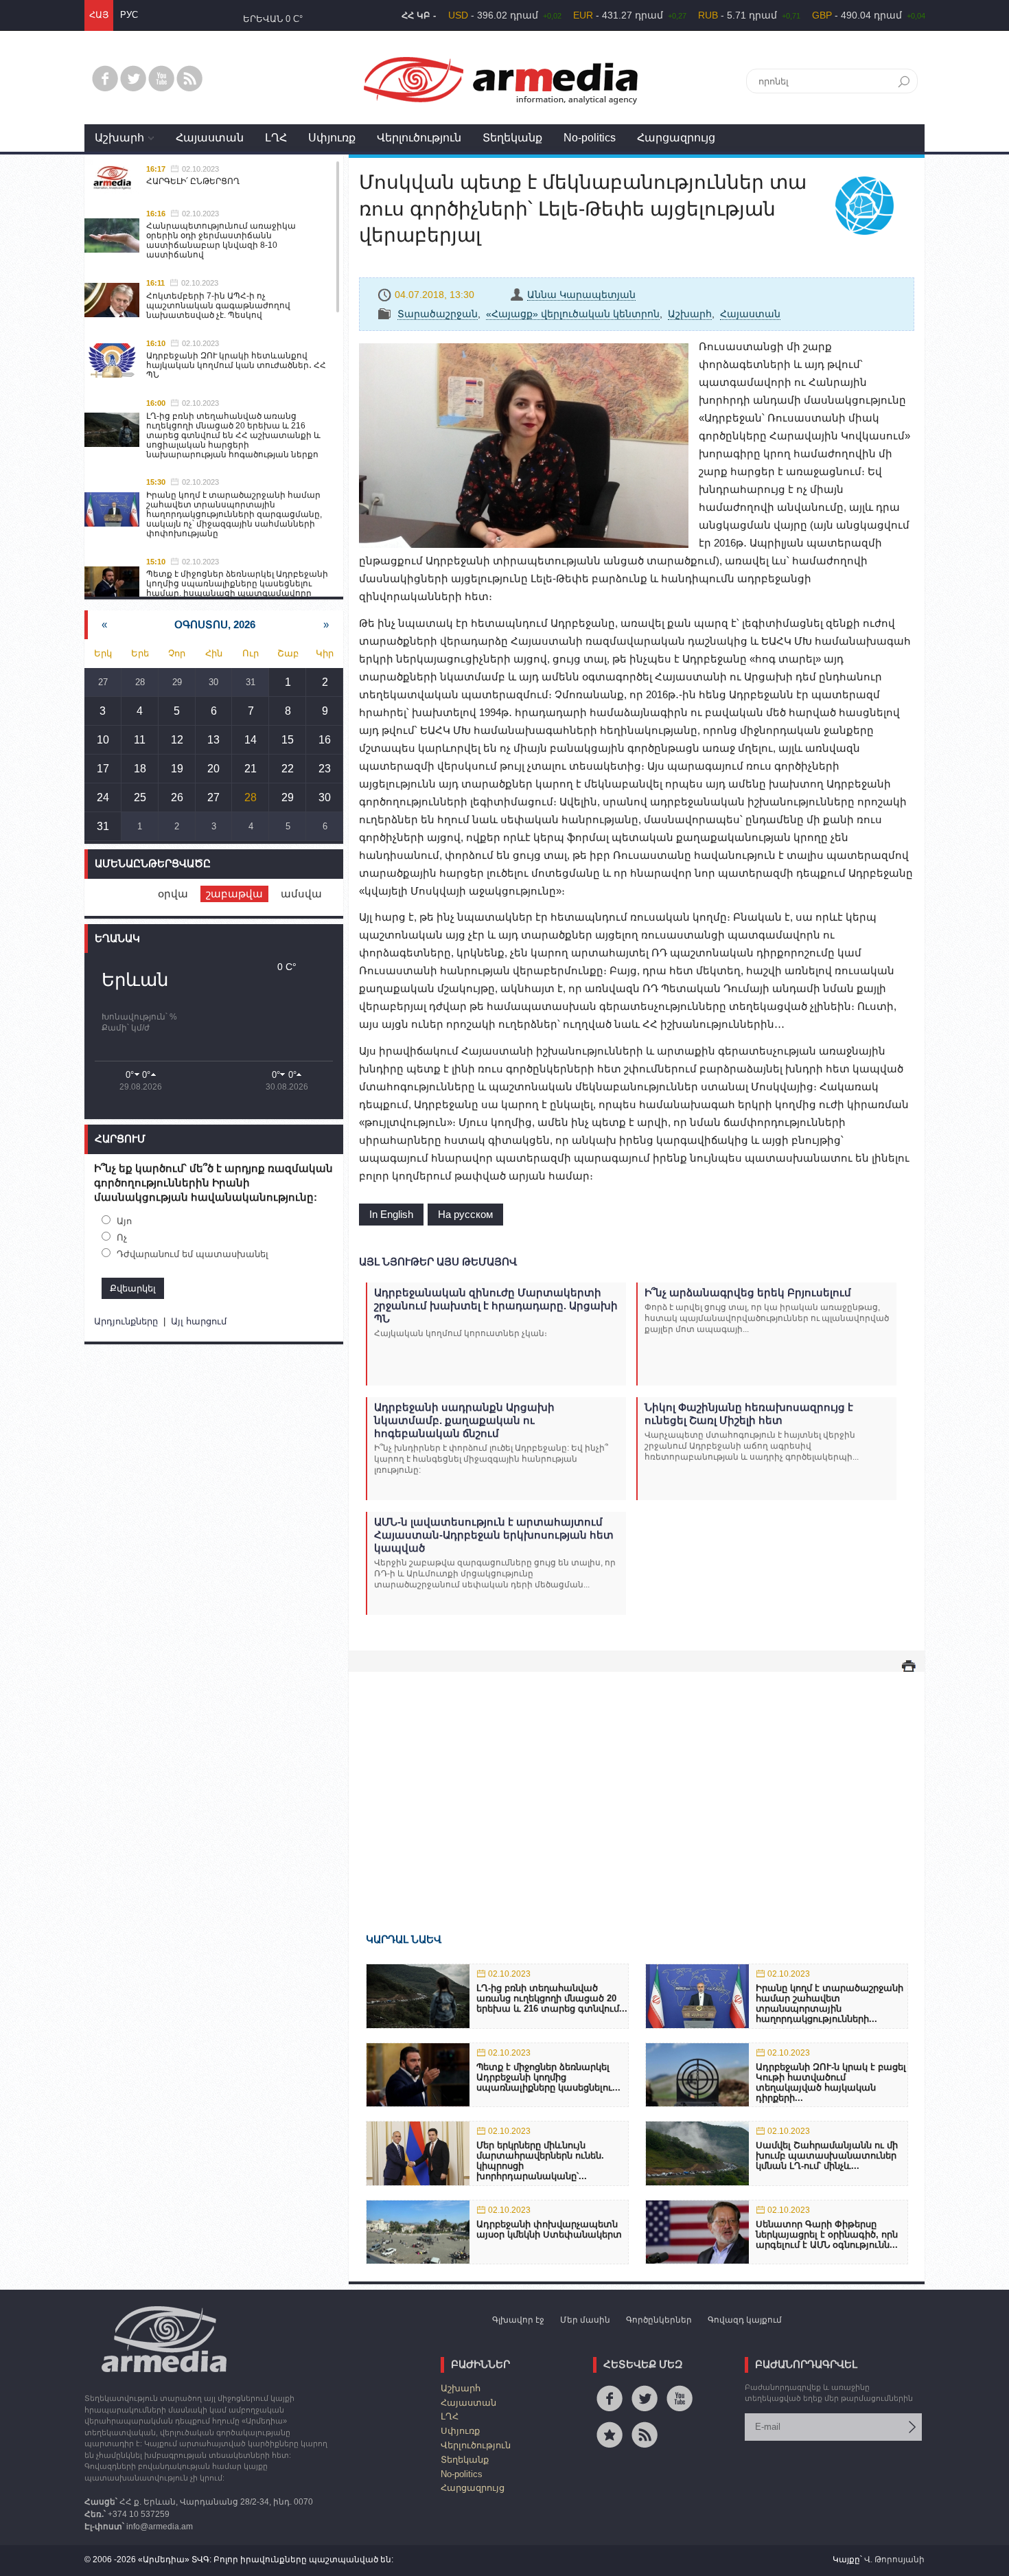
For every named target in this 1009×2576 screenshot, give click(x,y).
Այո (124, 1221)
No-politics (590, 138)
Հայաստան (210, 138)
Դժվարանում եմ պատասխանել (193, 1254)
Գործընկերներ (659, 2320)
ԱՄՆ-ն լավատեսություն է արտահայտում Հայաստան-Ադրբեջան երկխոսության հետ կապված (494, 1535)
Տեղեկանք (512, 138)
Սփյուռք (332, 138)
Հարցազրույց (676, 138)
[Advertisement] (637, 1782)
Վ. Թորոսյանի (894, 2560)
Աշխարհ (119, 138)
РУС (129, 15)
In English (391, 1214)
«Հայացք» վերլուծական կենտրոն (573, 314)
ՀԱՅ (99, 15)
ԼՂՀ (276, 138)
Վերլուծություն (419, 138)
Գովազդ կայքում (745, 2320)
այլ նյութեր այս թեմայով (438, 1262)
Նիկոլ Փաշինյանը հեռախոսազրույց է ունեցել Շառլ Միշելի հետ (749, 1414)
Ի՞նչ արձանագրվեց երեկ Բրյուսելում (748, 1292)
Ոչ (122, 1238)
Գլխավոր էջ (518, 2320)
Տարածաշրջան (438, 314)
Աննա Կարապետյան (581, 295)
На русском (465, 1214)
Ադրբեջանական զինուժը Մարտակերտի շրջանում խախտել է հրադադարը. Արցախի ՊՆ (496, 1306)
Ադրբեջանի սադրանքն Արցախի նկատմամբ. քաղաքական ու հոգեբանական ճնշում (464, 1420)
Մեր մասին (585, 2320)
